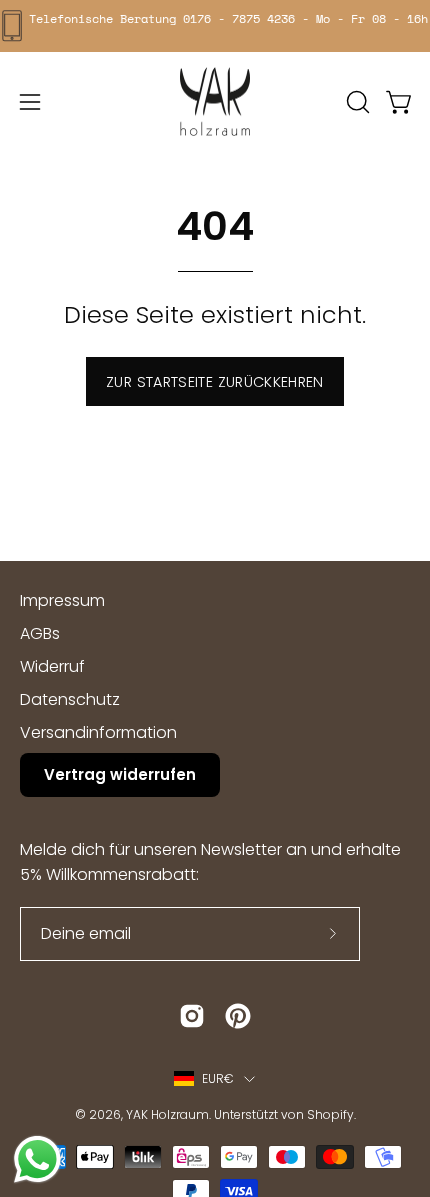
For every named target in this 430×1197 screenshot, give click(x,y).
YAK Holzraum (167, 1114)
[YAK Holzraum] (215, 102)
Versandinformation (98, 732)
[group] (215, 26)
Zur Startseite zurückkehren (215, 382)
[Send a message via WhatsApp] (37, 1159)
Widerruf (52, 666)
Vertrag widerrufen (120, 774)
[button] (356, 102)
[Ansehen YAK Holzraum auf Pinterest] (238, 1016)
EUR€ (218, 1078)
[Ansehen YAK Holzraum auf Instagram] (192, 1016)
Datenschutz (70, 699)
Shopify (330, 1114)
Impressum (62, 600)
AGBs (40, 633)
